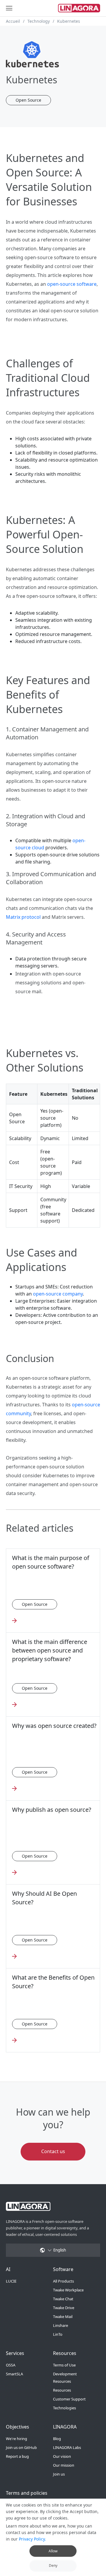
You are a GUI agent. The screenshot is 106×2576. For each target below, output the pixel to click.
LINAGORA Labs (67, 2447)
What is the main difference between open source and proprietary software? (50, 1650)
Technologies (64, 2408)
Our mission (64, 2465)
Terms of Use (64, 2365)
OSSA (11, 2365)
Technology (39, 21)
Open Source (28, 100)
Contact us (53, 2151)
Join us (59, 2474)
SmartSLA (14, 2374)
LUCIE (11, 2281)
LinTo (58, 2334)
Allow (53, 2551)
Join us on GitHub (21, 2447)
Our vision (62, 2456)
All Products (63, 2281)
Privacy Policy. (32, 2539)
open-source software (72, 284)
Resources (62, 2390)
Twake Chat (63, 2299)
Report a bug (17, 2456)
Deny (53, 2566)
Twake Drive (64, 2308)
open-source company (58, 1294)
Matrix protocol (23, 917)
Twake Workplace (68, 2290)
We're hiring (16, 2439)
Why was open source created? (54, 1726)
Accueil (13, 21)
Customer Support (69, 2399)
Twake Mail (63, 2317)
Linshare (61, 2325)
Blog (57, 2439)
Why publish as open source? (52, 1810)
